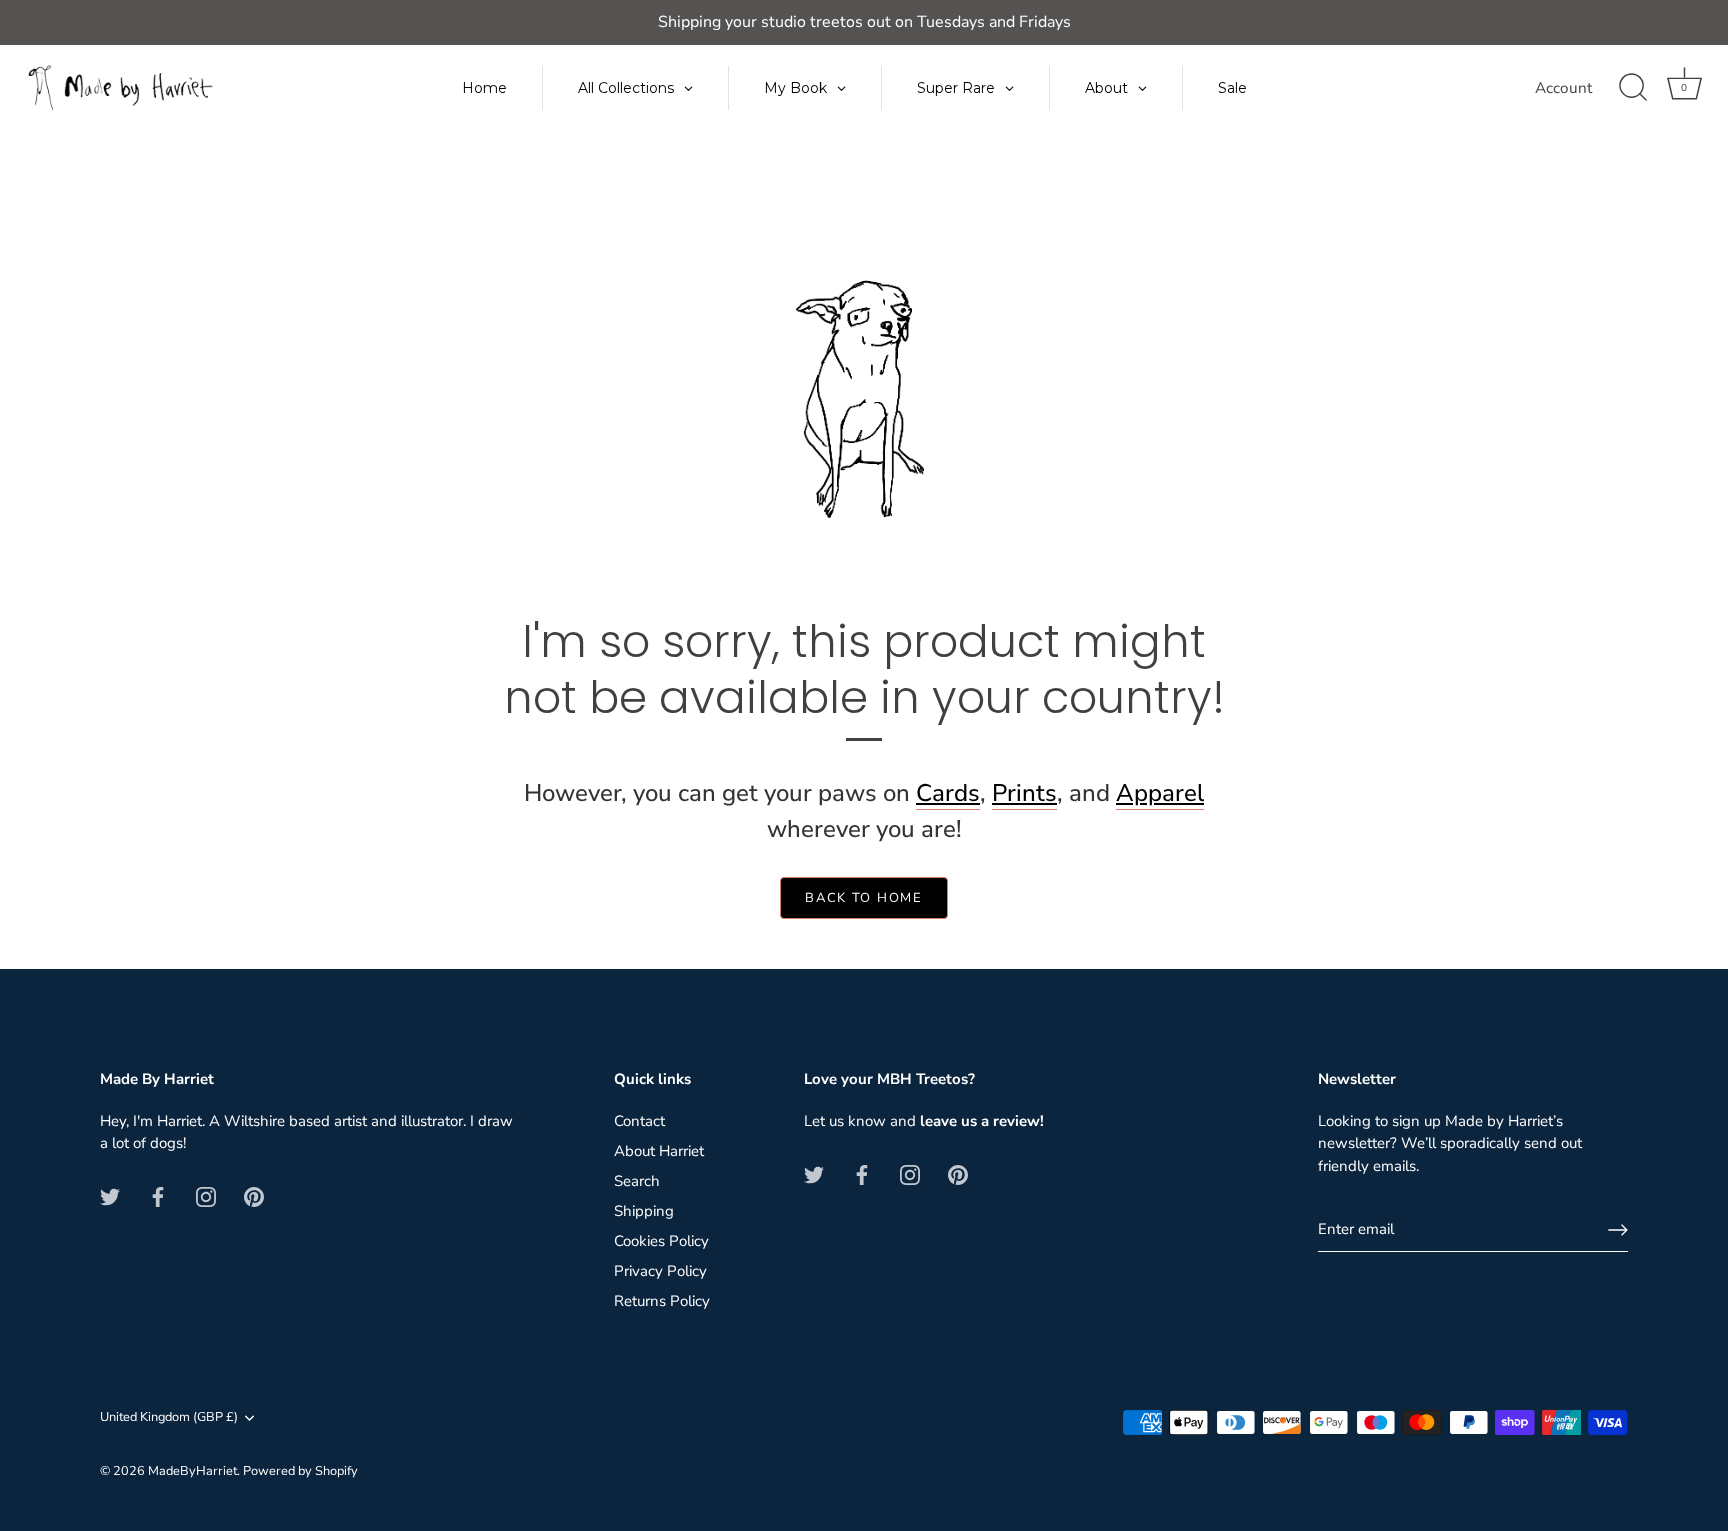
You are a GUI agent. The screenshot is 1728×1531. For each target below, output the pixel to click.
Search (637, 1181)
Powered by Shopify (300, 1471)
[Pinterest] (254, 1196)
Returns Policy (662, 1301)
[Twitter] (110, 1196)
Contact (639, 1121)
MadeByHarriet (192, 1471)
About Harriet (659, 1151)
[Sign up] (1618, 1230)
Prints (1024, 793)
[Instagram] (206, 1196)
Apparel (1160, 793)
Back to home (863, 898)
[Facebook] (158, 1196)
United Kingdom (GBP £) (169, 1418)
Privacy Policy (660, 1271)
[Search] (1633, 88)
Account (1563, 88)
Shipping (644, 1211)
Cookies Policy (661, 1241)
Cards (948, 793)
